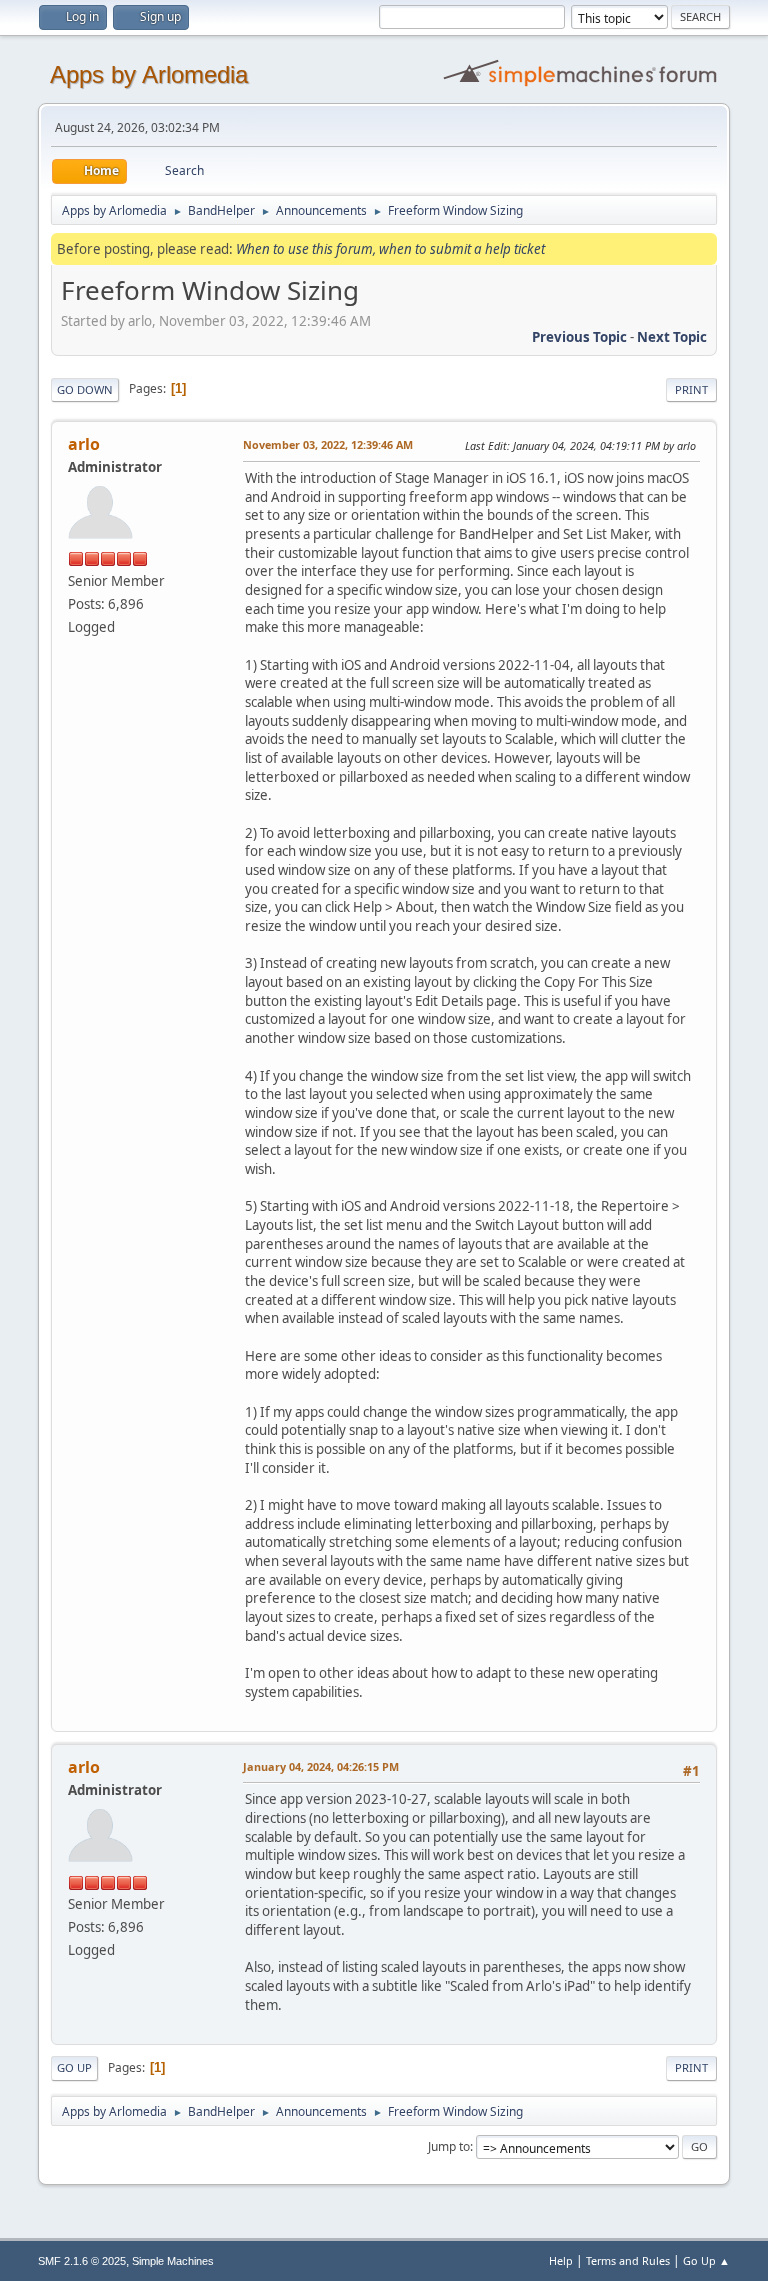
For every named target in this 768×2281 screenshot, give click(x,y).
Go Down (85, 389)
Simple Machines (173, 2261)
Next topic (672, 337)
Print (691, 389)
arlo (84, 444)
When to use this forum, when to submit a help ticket (390, 249)
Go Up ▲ (706, 2260)
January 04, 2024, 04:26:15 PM (321, 1766)
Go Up (74, 2067)
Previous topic (579, 337)
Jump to (449, 2146)
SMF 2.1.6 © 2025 (82, 2261)
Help (561, 2260)
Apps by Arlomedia (149, 74)
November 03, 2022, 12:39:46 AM (328, 444)
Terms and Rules (628, 2260)
